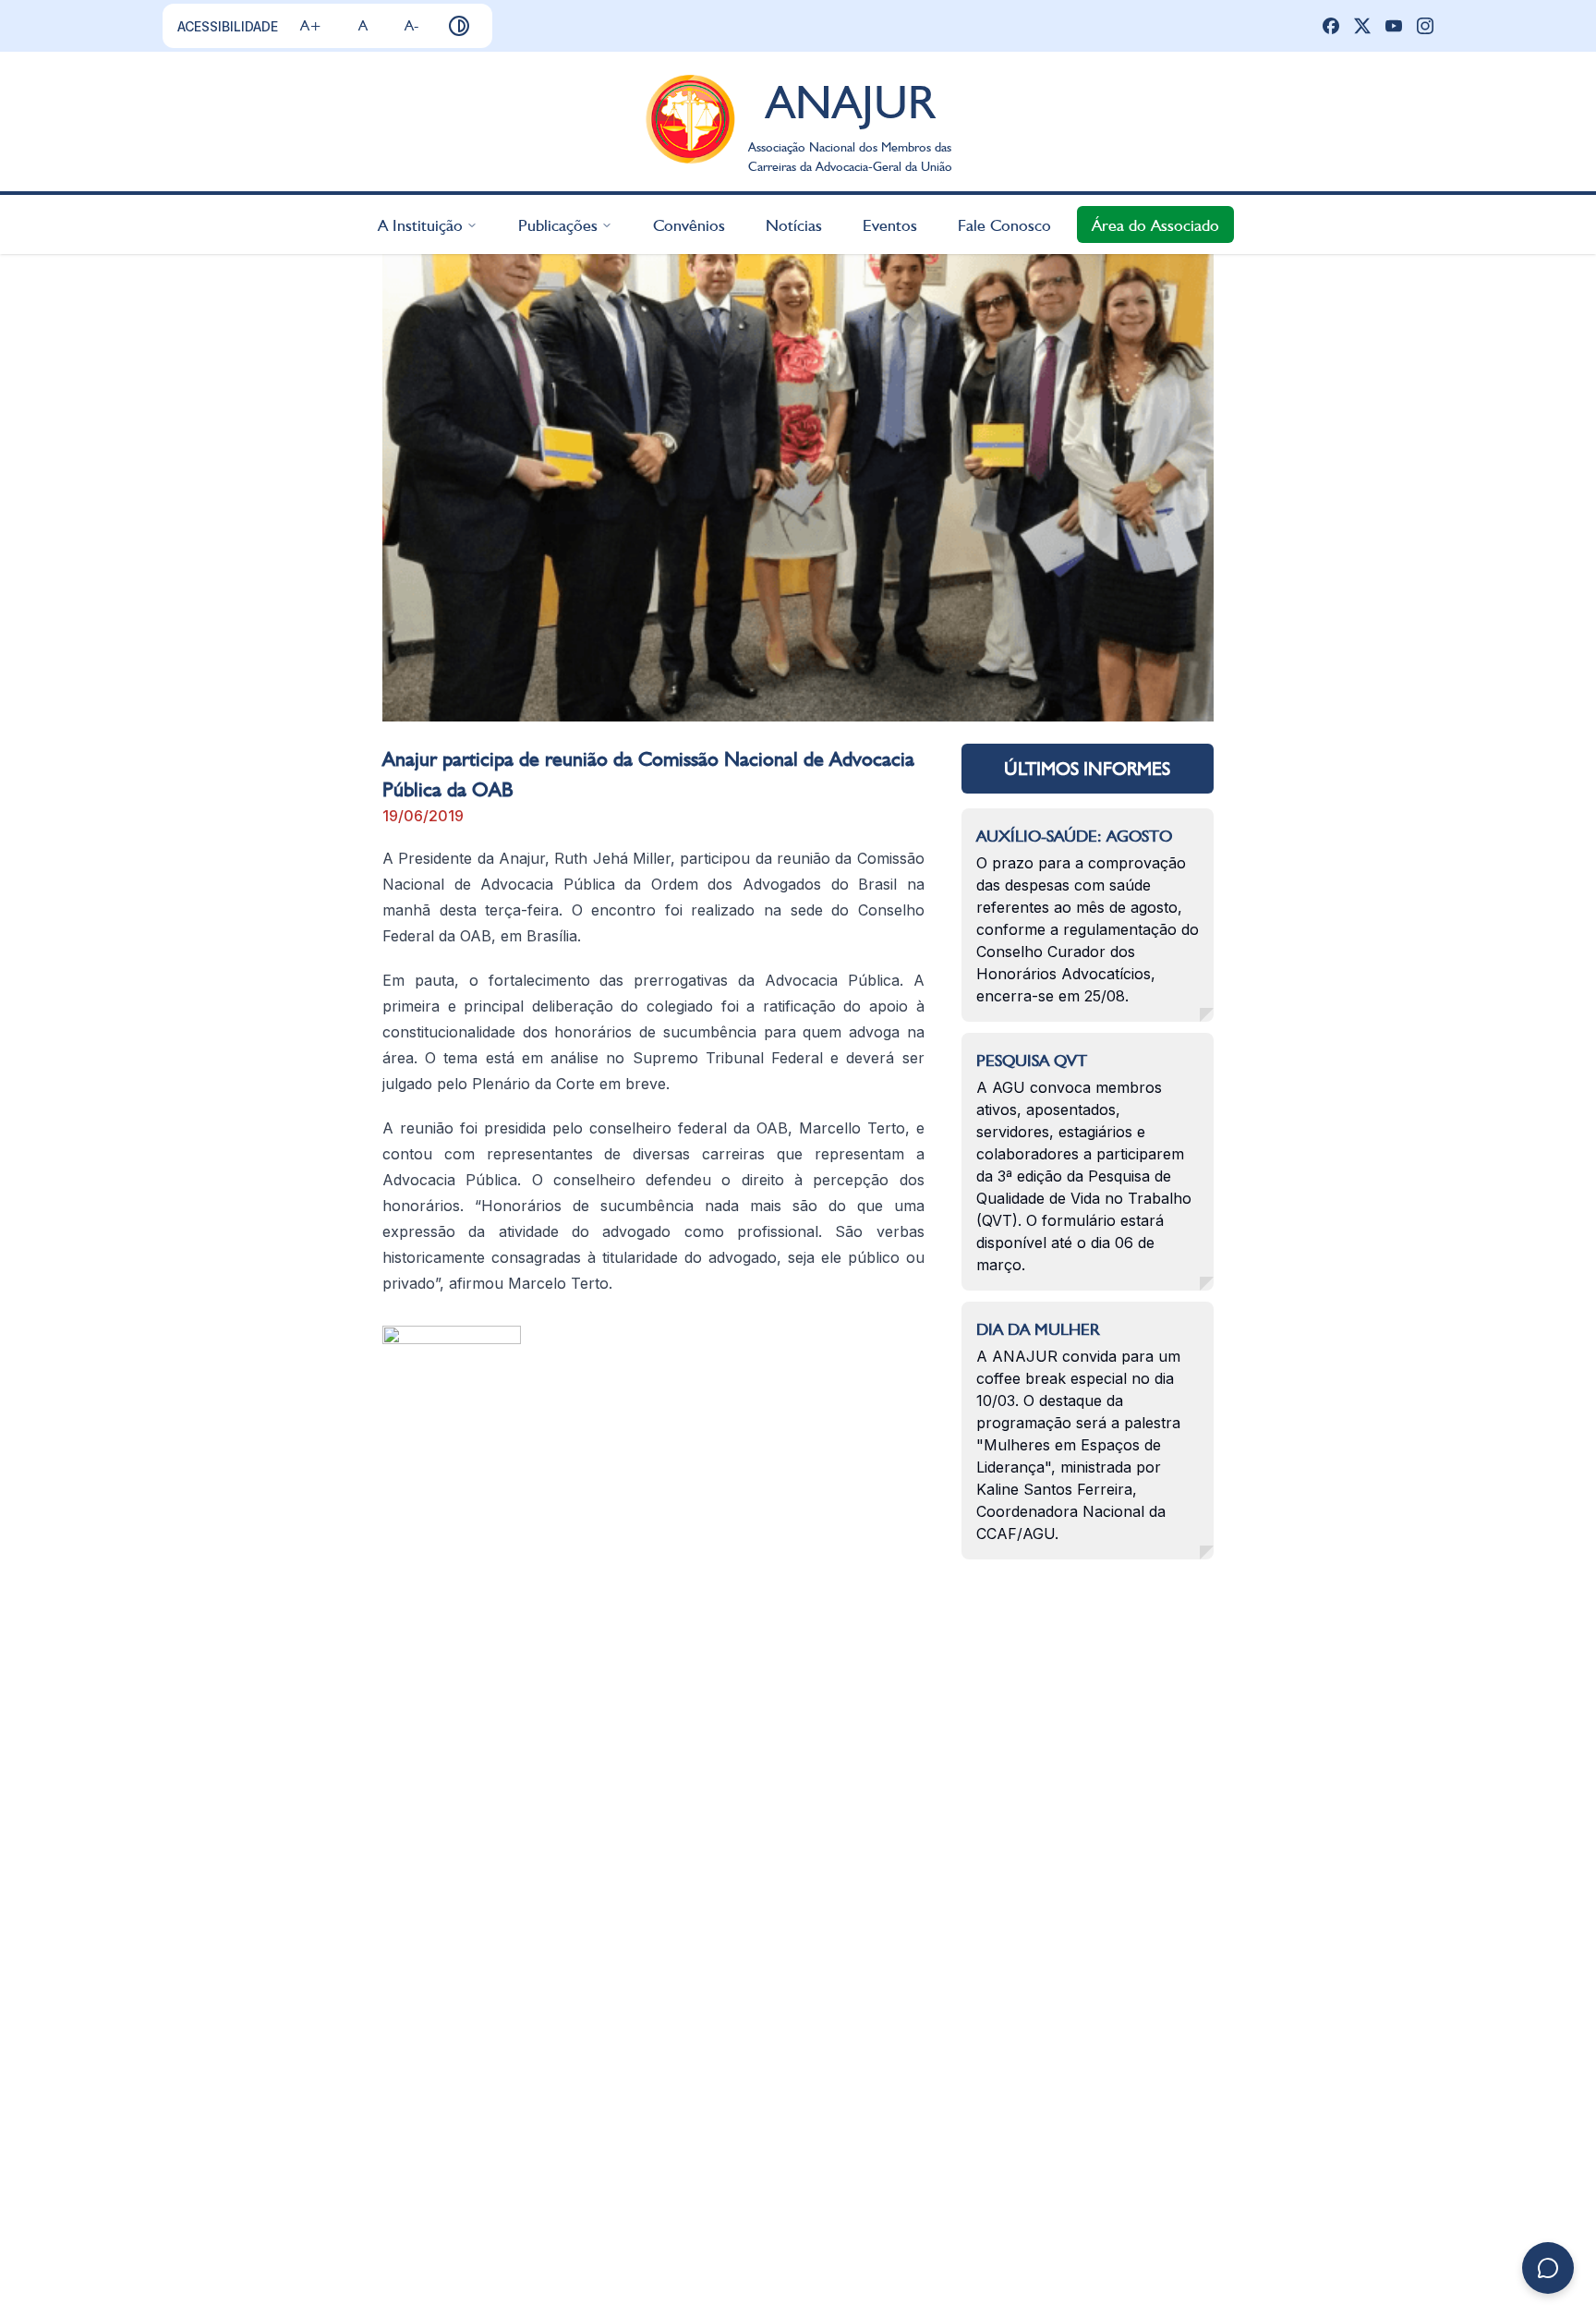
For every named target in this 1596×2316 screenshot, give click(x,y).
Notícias (794, 224)
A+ (311, 25)
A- (411, 25)
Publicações (558, 224)
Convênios (689, 224)
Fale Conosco (1004, 224)
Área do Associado (1155, 224)
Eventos (890, 224)
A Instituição (420, 224)
